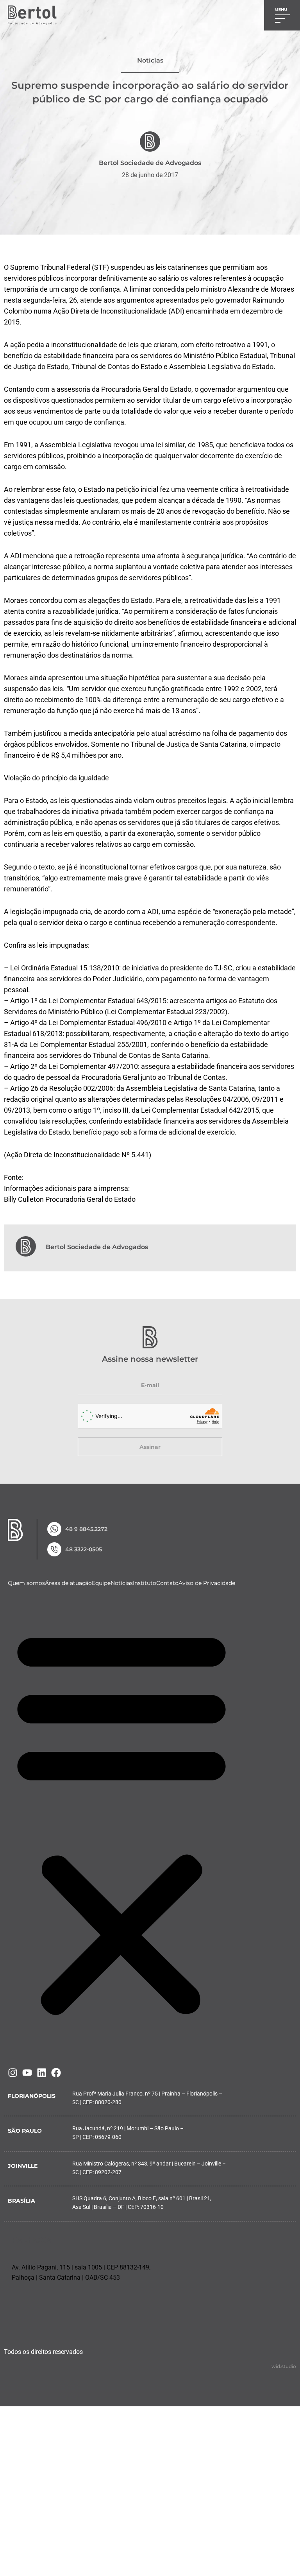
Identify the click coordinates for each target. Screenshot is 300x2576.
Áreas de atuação (68, 1583)
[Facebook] (56, 2073)
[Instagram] (13, 2073)
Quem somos (26, 1583)
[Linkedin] (42, 2073)
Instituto (145, 1583)
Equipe (101, 1583)
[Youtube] (27, 2073)
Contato (167, 1583)
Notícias (122, 1583)
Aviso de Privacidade (207, 1583)
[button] (121, 1821)
